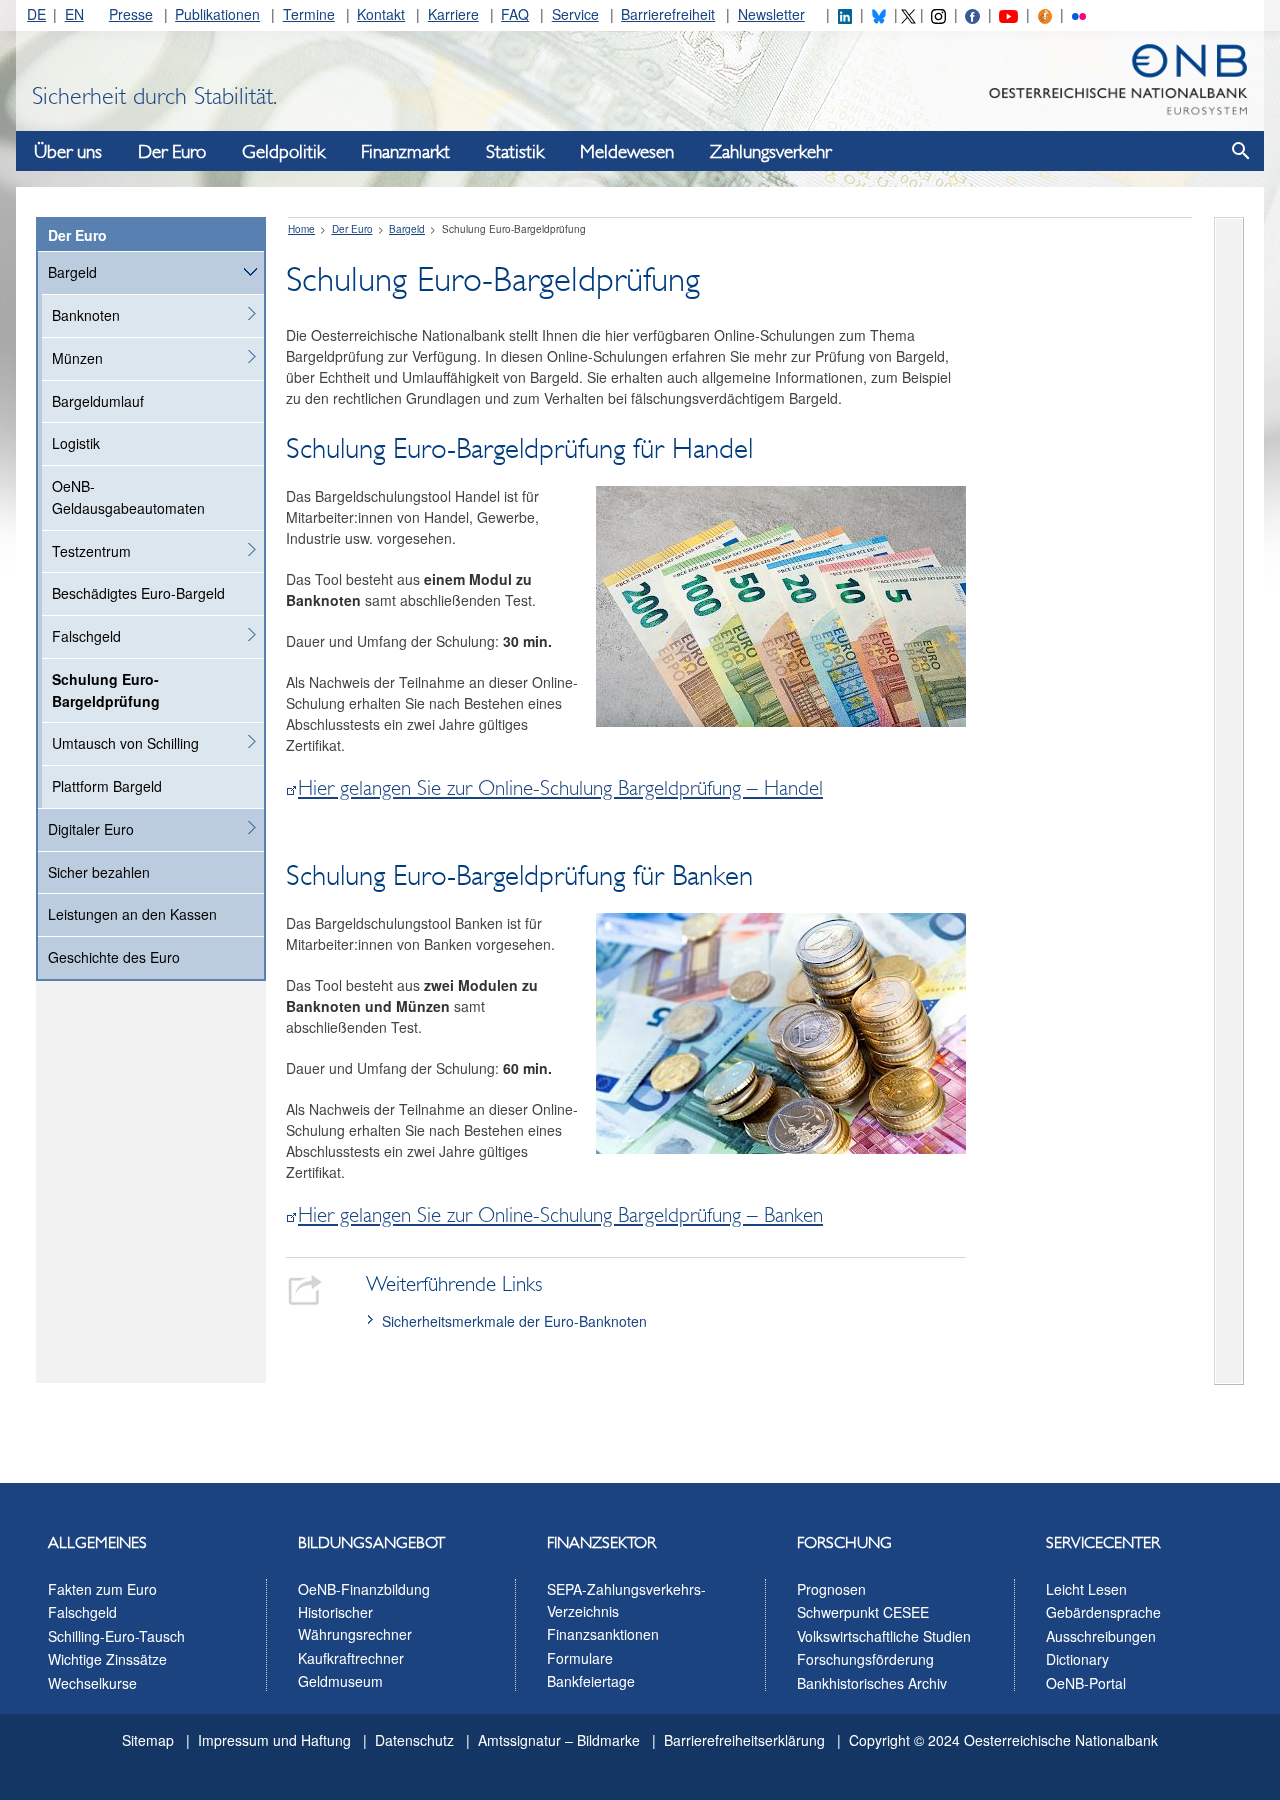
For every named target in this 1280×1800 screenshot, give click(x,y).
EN (74, 14)
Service (575, 14)
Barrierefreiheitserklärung (744, 1740)
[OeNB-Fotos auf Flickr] (1079, 14)
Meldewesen (627, 152)
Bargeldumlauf (98, 401)
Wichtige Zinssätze (107, 1659)
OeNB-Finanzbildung (364, 1589)
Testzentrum (91, 551)
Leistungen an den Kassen (132, 914)
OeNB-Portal (1086, 1683)
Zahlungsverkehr (770, 152)
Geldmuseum (340, 1681)
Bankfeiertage (591, 1681)
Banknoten (86, 315)
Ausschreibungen (1101, 1636)
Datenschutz (414, 1740)
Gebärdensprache (1103, 1612)
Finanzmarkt (405, 152)
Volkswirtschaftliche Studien (884, 1636)
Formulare (580, 1658)
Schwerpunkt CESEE (863, 1612)
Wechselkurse (92, 1683)
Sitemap (148, 1740)
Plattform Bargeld (107, 786)
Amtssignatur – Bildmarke (559, 1740)
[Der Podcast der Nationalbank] (1045, 14)
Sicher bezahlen (99, 872)
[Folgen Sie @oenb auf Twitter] (908, 14)
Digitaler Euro (91, 829)
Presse (131, 14)
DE (36, 14)
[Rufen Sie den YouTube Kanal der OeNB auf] (1008, 14)
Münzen (77, 358)
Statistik (515, 152)
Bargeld (72, 272)
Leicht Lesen (1086, 1589)
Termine (309, 14)
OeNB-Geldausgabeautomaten (128, 497)
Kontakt (381, 14)
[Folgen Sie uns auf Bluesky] (879, 14)
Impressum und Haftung (274, 1740)
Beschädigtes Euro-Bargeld (138, 593)
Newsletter (771, 14)
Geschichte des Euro (114, 957)
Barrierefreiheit (668, 14)
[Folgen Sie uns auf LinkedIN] (845, 14)
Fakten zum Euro (102, 1589)
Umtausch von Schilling (125, 743)
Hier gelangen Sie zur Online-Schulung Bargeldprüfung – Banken (560, 1215)
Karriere (453, 14)
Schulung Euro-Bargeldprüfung (106, 690)
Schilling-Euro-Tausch (116, 1636)
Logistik (76, 443)
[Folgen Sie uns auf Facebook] (972, 14)
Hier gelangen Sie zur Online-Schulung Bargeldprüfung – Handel (560, 788)
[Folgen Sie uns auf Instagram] (938, 14)
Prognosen (831, 1589)
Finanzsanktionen (603, 1634)
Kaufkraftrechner (351, 1658)
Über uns (68, 152)
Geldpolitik (283, 152)
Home (301, 229)
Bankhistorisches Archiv (872, 1683)
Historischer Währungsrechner (355, 1623)
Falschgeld (86, 636)
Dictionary (1077, 1659)
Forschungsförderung (865, 1659)
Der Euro (172, 152)
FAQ (515, 14)
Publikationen (217, 14)
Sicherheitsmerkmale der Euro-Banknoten (514, 1321)
